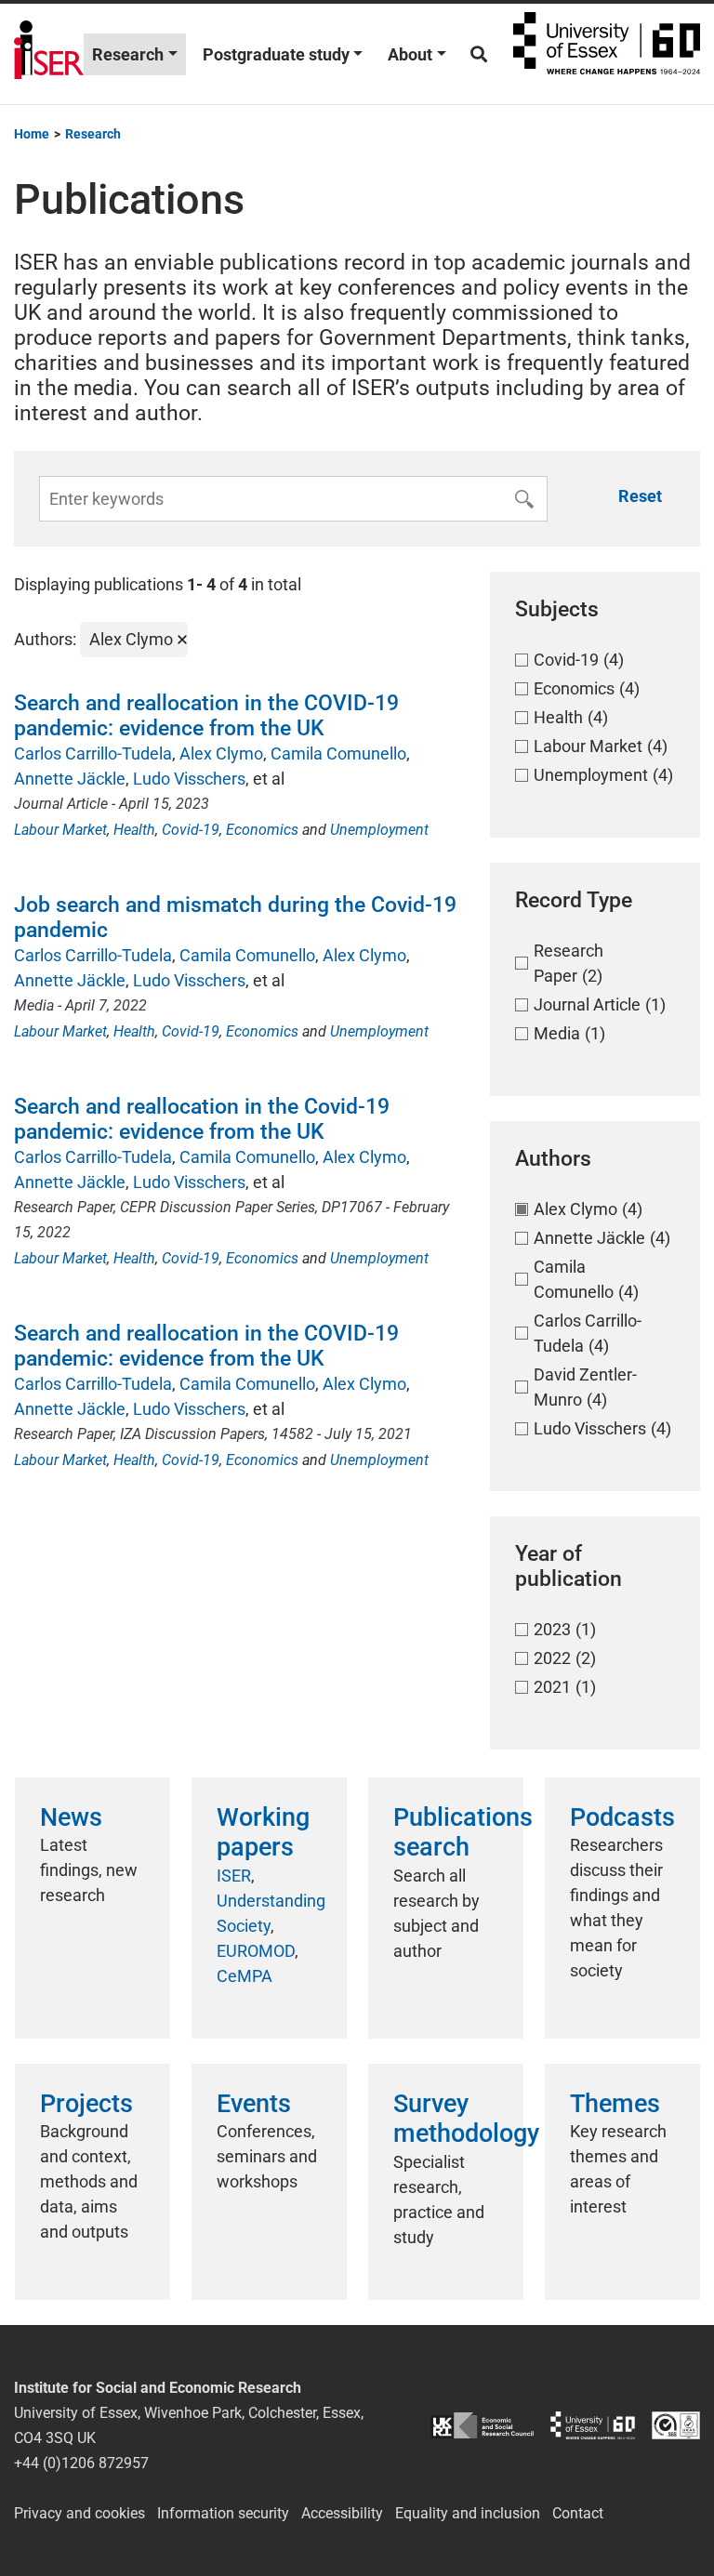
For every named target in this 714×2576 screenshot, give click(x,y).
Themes (615, 2104)
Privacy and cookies (79, 2513)
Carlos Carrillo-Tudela (93, 753)
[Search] (479, 54)
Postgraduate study (276, 54)
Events (254, 2104)
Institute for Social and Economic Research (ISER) (49, 54)
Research (128, 54)
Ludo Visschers (189, 779)
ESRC (482, 2425)
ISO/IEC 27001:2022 (676, 2425)
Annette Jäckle (70, 779)
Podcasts (622, 1817)
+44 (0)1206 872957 (81, 2463)
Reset (640, 496)
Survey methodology (466, 2119)
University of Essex (607, 54)
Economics (262, 830)
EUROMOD (256, 1951)
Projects (86, 2104)
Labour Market (60, 830)
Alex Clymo (221, 753)
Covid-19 (191, 830)
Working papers (263, 1832)
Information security (223, 2513)
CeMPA (245, 1976)
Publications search (463, 1832)
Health (134, 830)
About (410, 54)
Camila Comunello (338, 753)
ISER (234, 1876)
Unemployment (379, 830)
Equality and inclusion (468, 2513)
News (71, 1817)
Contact (578, 2513)
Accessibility (342, 2513)
